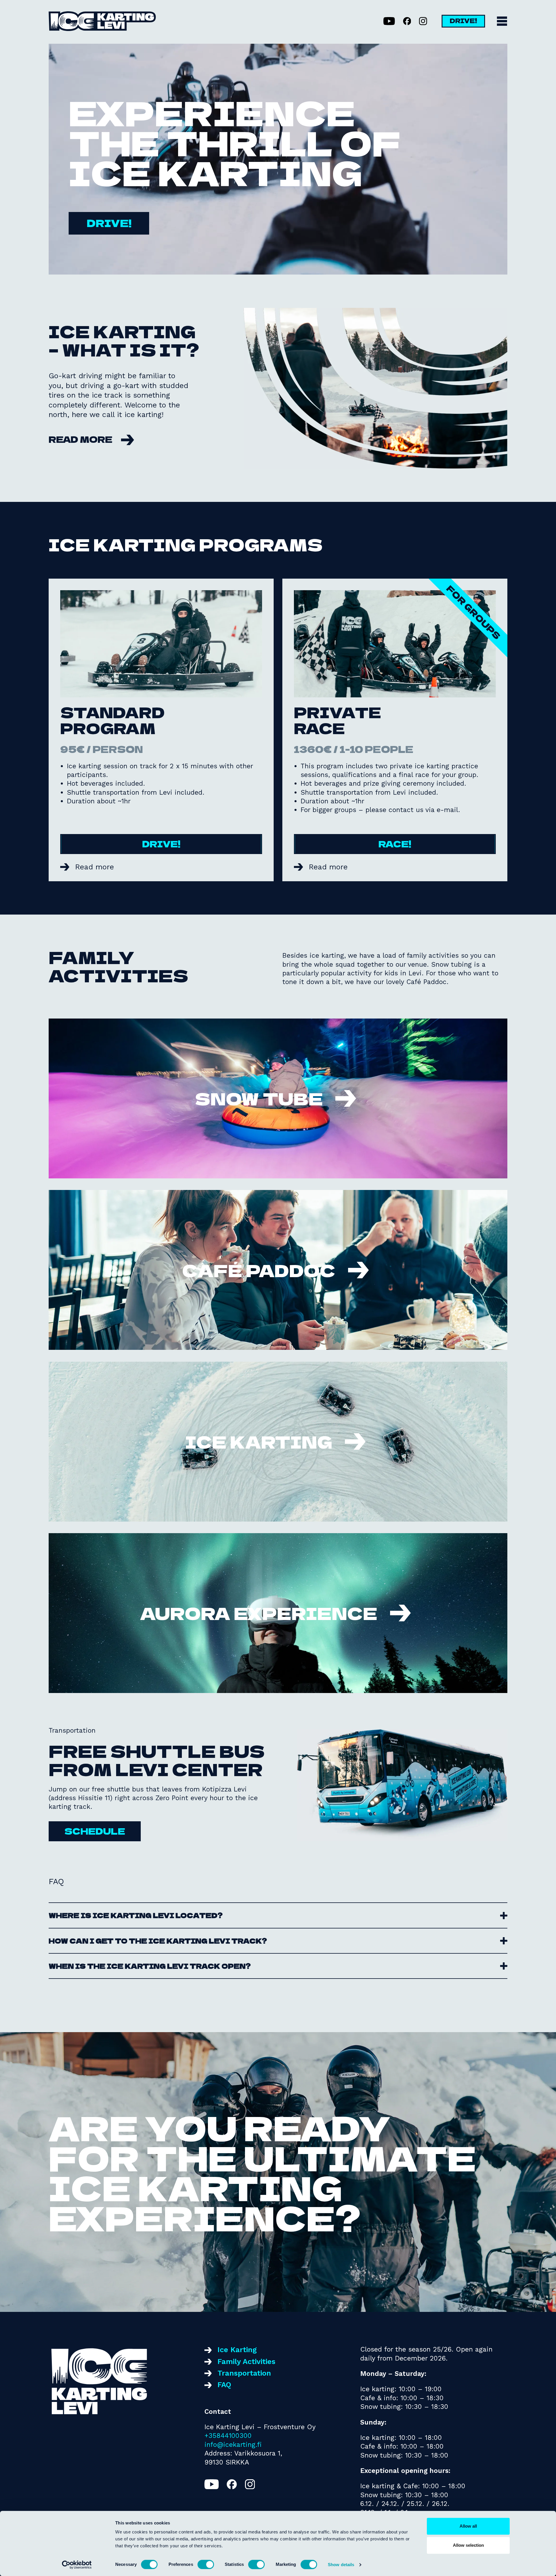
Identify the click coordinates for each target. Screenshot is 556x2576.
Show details (341, 2565)
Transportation (244, 2373)
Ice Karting (237, 2350)
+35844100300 (228, 2436)
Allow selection (468, 2545)
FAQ (224, 2385)
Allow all (468, 2526)
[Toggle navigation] (502, 21)
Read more (81, 439)
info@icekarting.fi (233, 2445)
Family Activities (246, 2361)
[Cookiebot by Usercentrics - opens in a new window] (77, 2565)
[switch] (206, 2564)
